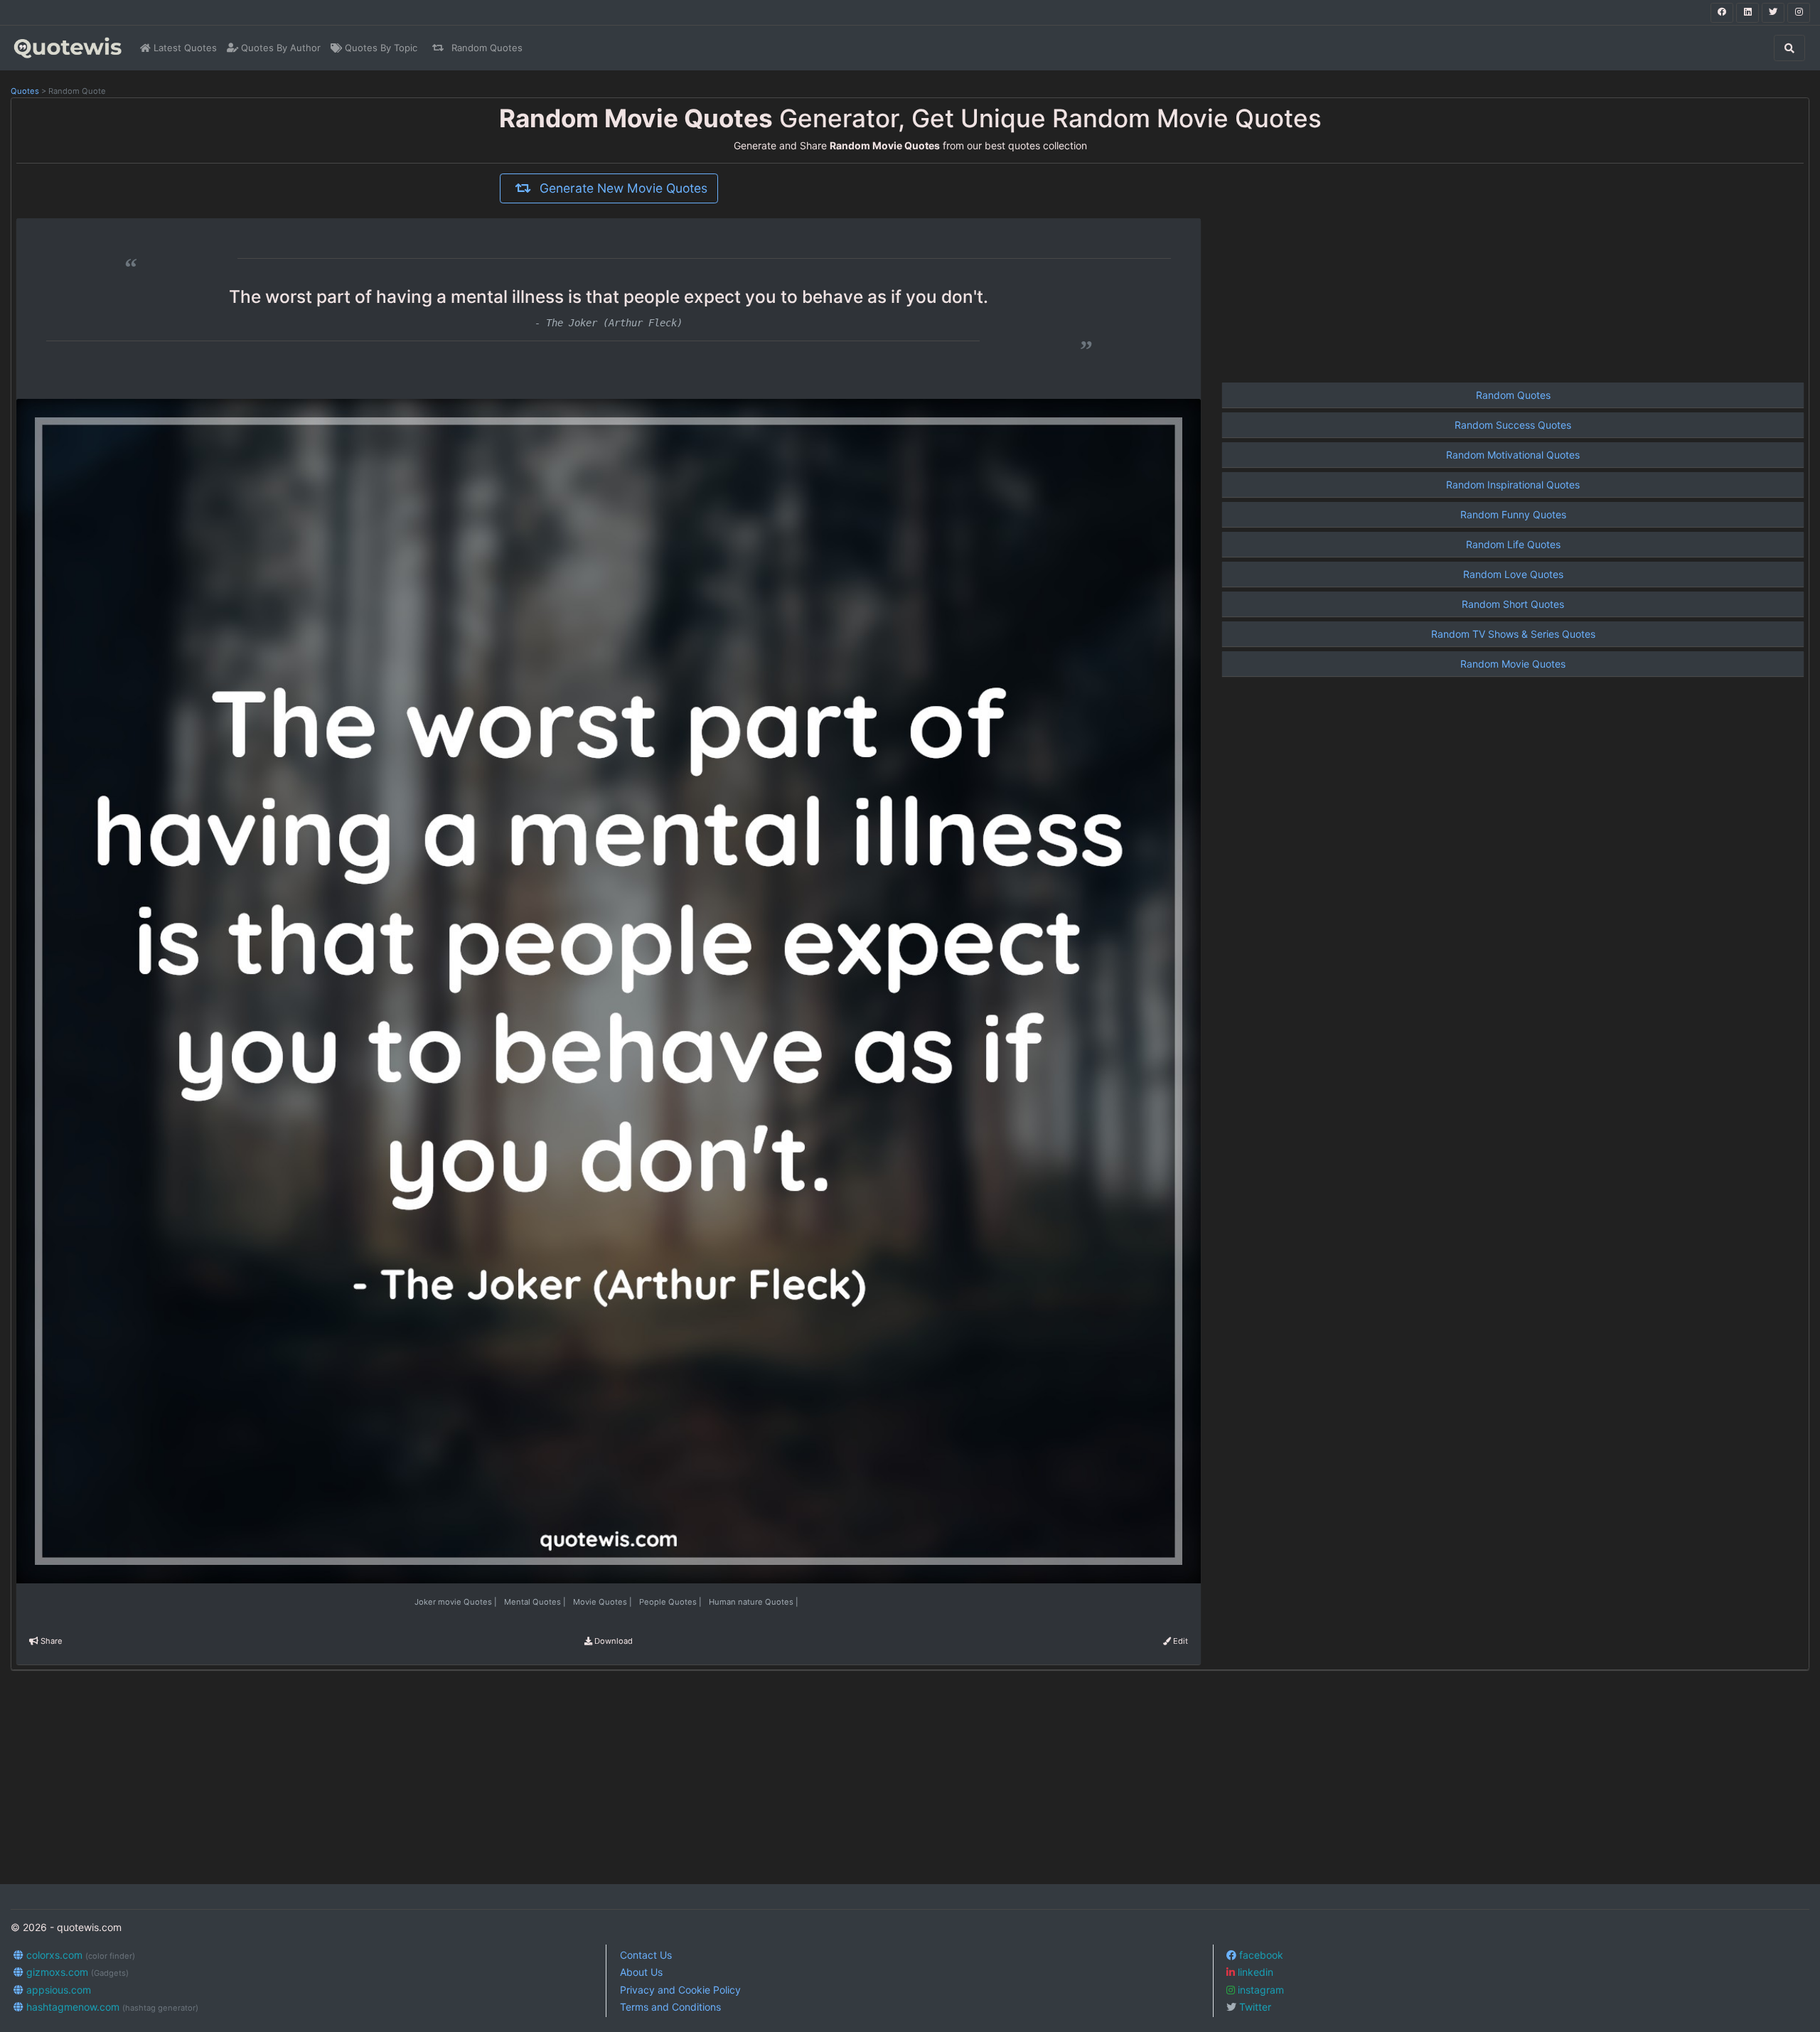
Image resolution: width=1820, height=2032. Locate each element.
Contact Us (646, 1955)
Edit (1179, 1641)
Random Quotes (486, 48)
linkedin (1254, 1972)
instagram (1259, 1990)
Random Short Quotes (1513, 604)
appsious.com (57, 1990)
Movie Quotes (604, 1602)
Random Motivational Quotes (1513, 455)
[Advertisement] (1513, 273)
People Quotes (671, 1602)
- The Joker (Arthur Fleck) (609, 323)
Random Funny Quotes (1513, 514)
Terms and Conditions (670, 2007)
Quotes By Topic (380, 48)
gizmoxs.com (76, 1972)
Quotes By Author (279, 48)
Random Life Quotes (1513, 544)
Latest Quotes (184, 48)
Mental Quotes (536, 1602)
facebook (1260, 1955)
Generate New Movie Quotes (622, 188)
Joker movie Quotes (457, 1602)
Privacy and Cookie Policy (680, 1990)
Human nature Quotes (754, 1602)
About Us (641, 1972)
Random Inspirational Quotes (1513, 485)
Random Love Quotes (1513, 574)
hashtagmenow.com (111, 2007)
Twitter (1254, 2007)
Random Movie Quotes (1513, 664)
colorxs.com (79, 1955)
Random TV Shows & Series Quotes (1513, 634)
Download (612, 1641)
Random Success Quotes (1513, 425)
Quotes (25, 91)
